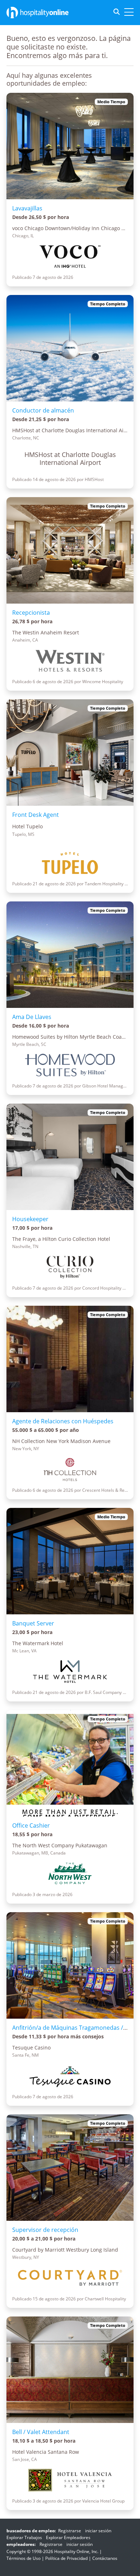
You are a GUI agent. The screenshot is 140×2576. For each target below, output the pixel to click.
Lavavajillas (27, 208)
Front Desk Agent (36, 815)
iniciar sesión (98, 2531)
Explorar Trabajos (24, 2537)
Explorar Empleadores (68, 2537)
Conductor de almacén (43, 410)
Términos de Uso (24, 2558)
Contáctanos (105, 2558)
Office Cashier (31, 1825)
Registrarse (70, 2531)
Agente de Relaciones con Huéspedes (63, 1421)
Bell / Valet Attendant (41, 2432)
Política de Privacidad (66, 2558)
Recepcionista (31, 613)
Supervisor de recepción (45, 2230)
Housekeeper (30, 1219)
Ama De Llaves (32, 1017)
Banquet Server (33, 1623)
